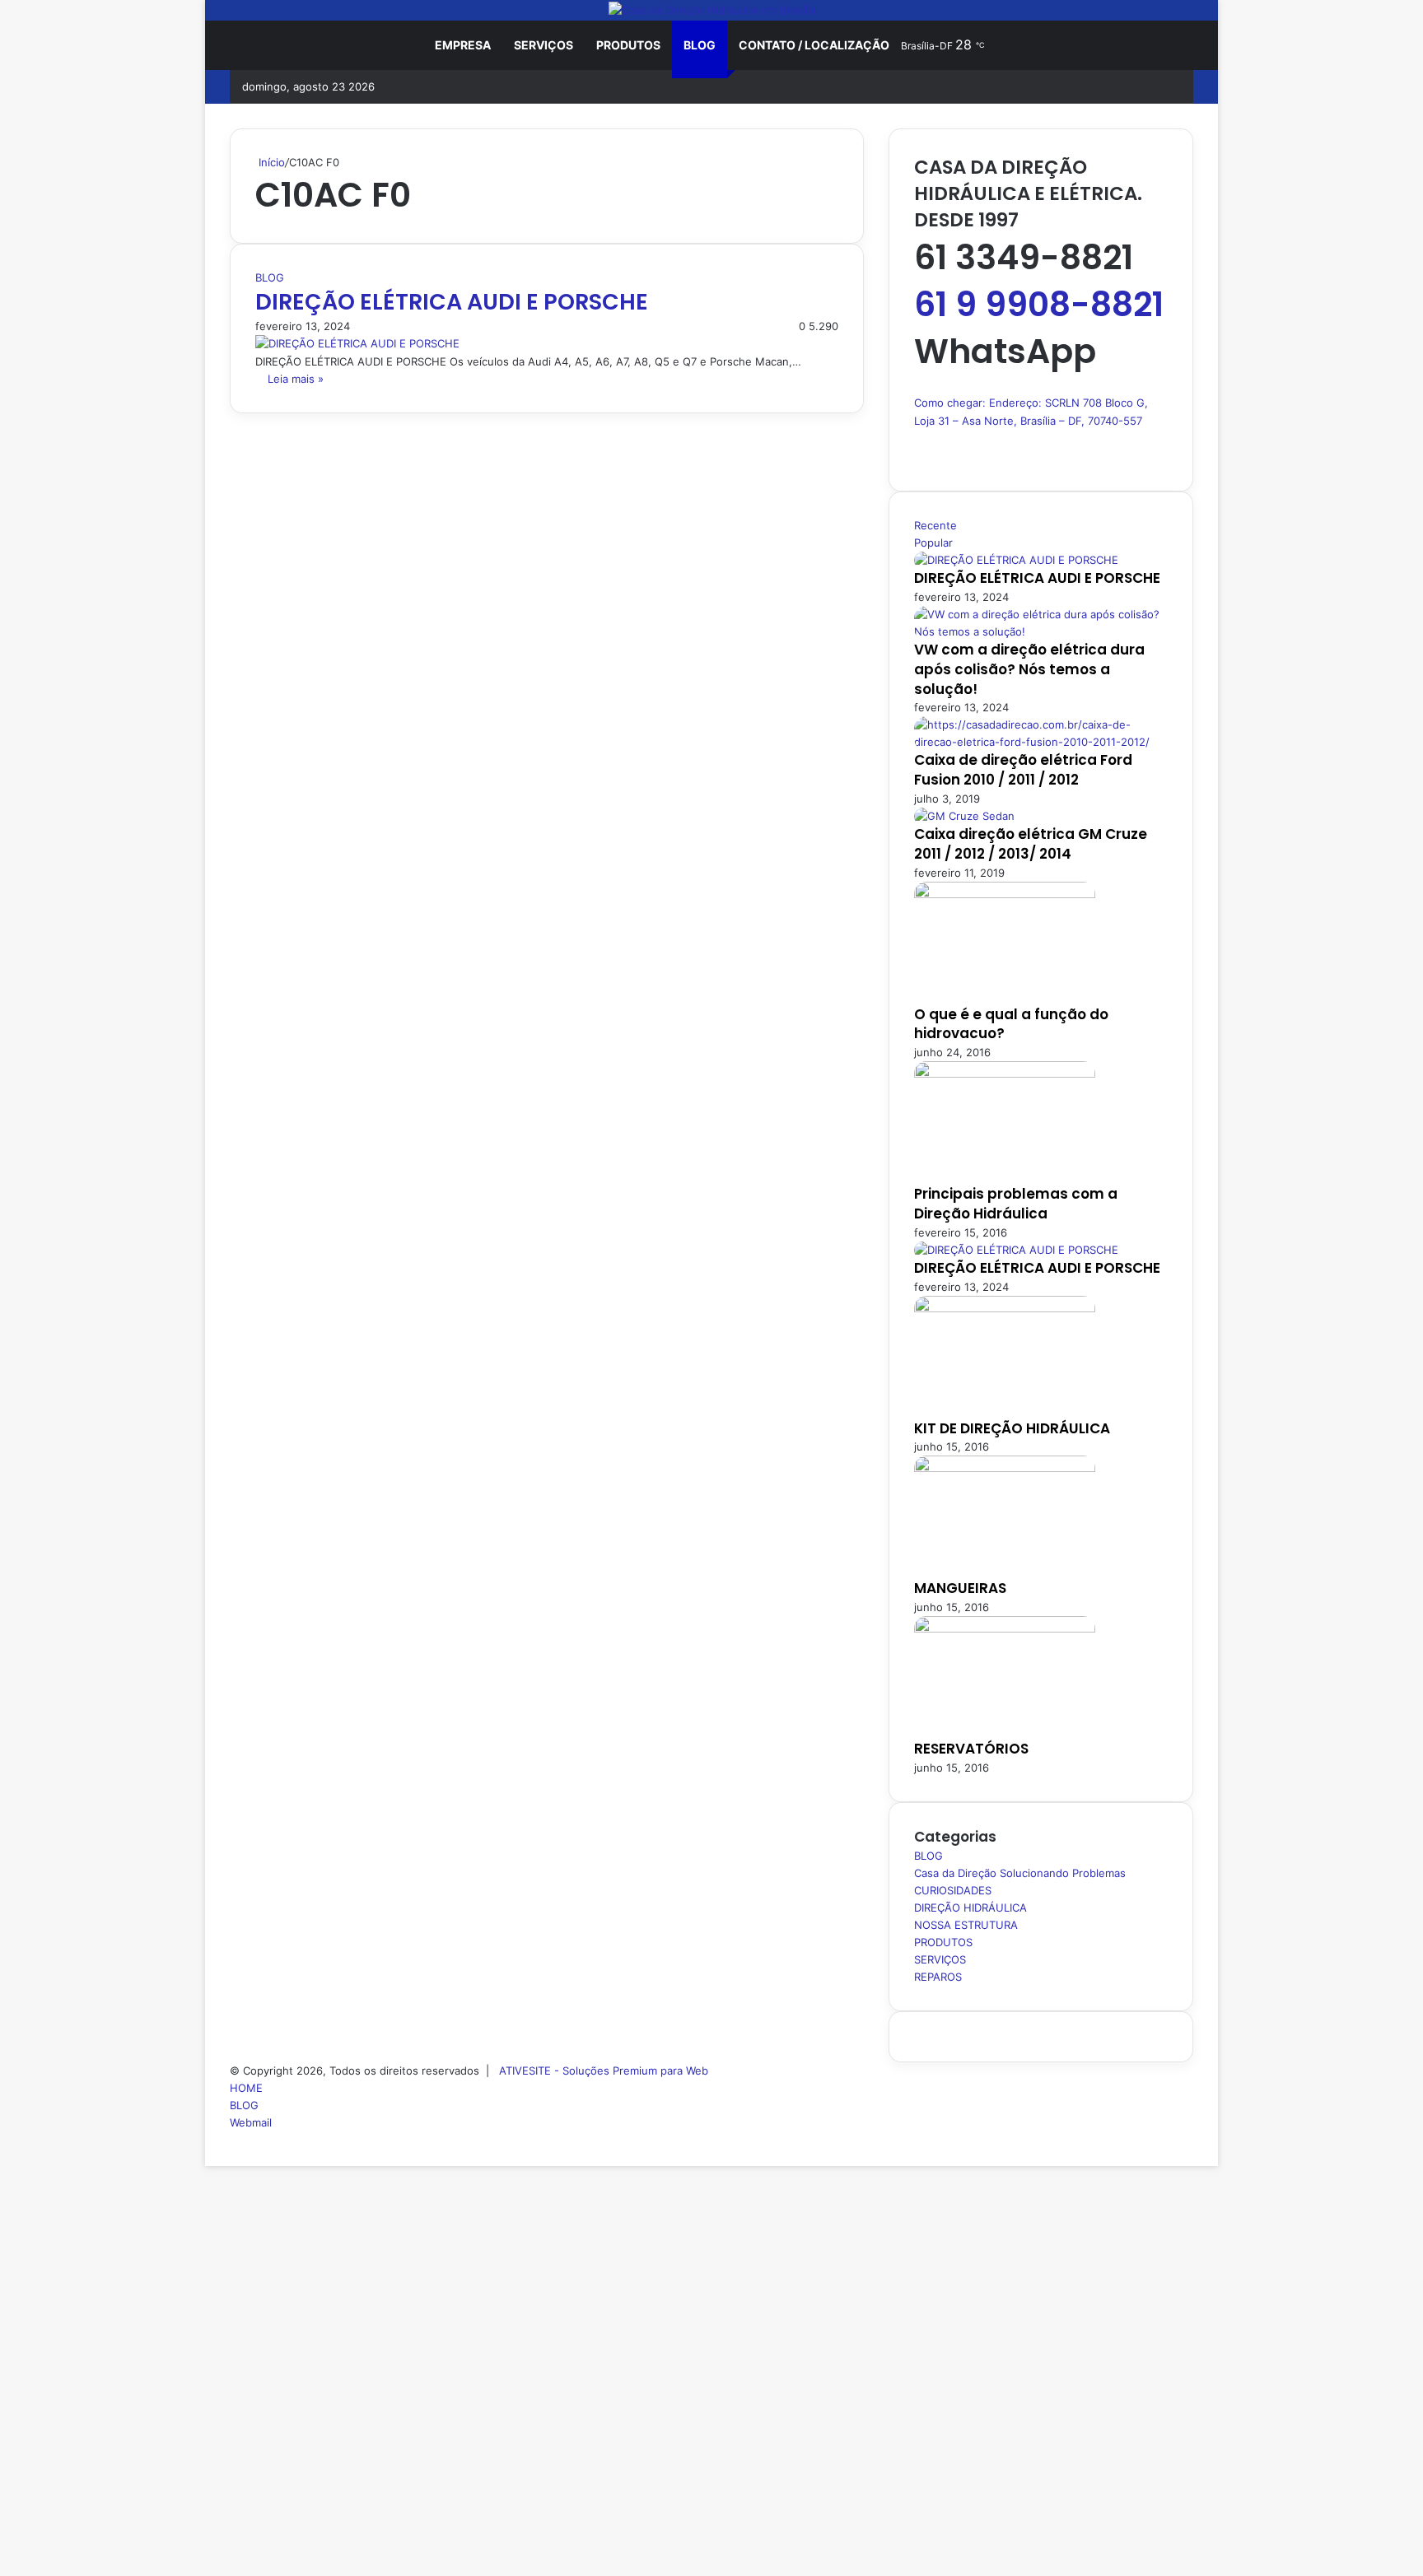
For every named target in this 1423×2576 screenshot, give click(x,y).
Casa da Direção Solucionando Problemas (1020, 1873)
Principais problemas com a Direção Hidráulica (1016, 1204)
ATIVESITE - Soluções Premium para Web (604, 2071)
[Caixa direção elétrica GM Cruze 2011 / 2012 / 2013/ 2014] (964, 816)
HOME (246, 2088)
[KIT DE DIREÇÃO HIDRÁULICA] (1005, 1308)
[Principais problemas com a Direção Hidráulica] (1005, 1074)
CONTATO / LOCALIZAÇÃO (814, 45)
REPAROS (938, 1977)
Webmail (251, 2122)
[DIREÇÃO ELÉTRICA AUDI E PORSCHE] (357, 343)
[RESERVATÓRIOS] (1005, 1628)
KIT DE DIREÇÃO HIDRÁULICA (1012, 1428)
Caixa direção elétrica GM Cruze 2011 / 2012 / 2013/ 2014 (1031, 844)
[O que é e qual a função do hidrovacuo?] (1005, 894)
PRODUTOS (628, 45)
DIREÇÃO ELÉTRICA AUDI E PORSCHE (452, 302)
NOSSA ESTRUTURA (966, 1925)
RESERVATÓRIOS (971, 1749)
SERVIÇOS (544, 45)
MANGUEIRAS (960, 1588)
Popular (933, 543)
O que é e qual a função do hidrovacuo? (1011, 1024)
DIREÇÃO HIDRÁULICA (970, 1908)
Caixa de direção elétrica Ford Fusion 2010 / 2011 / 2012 (1023, 770)
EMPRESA (463, 45)
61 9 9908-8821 (1039, 304)
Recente (935, 525)
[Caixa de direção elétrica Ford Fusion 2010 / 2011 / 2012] (1041, 742)
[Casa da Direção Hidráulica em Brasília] (712, 10)
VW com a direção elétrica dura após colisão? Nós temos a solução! (1029, 669)
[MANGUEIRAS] (1005, 1468)
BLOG (700, 45)
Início (270, 162)
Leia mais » (296, 379)
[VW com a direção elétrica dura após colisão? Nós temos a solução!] (1041, 631)
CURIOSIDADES (953, 1890)
